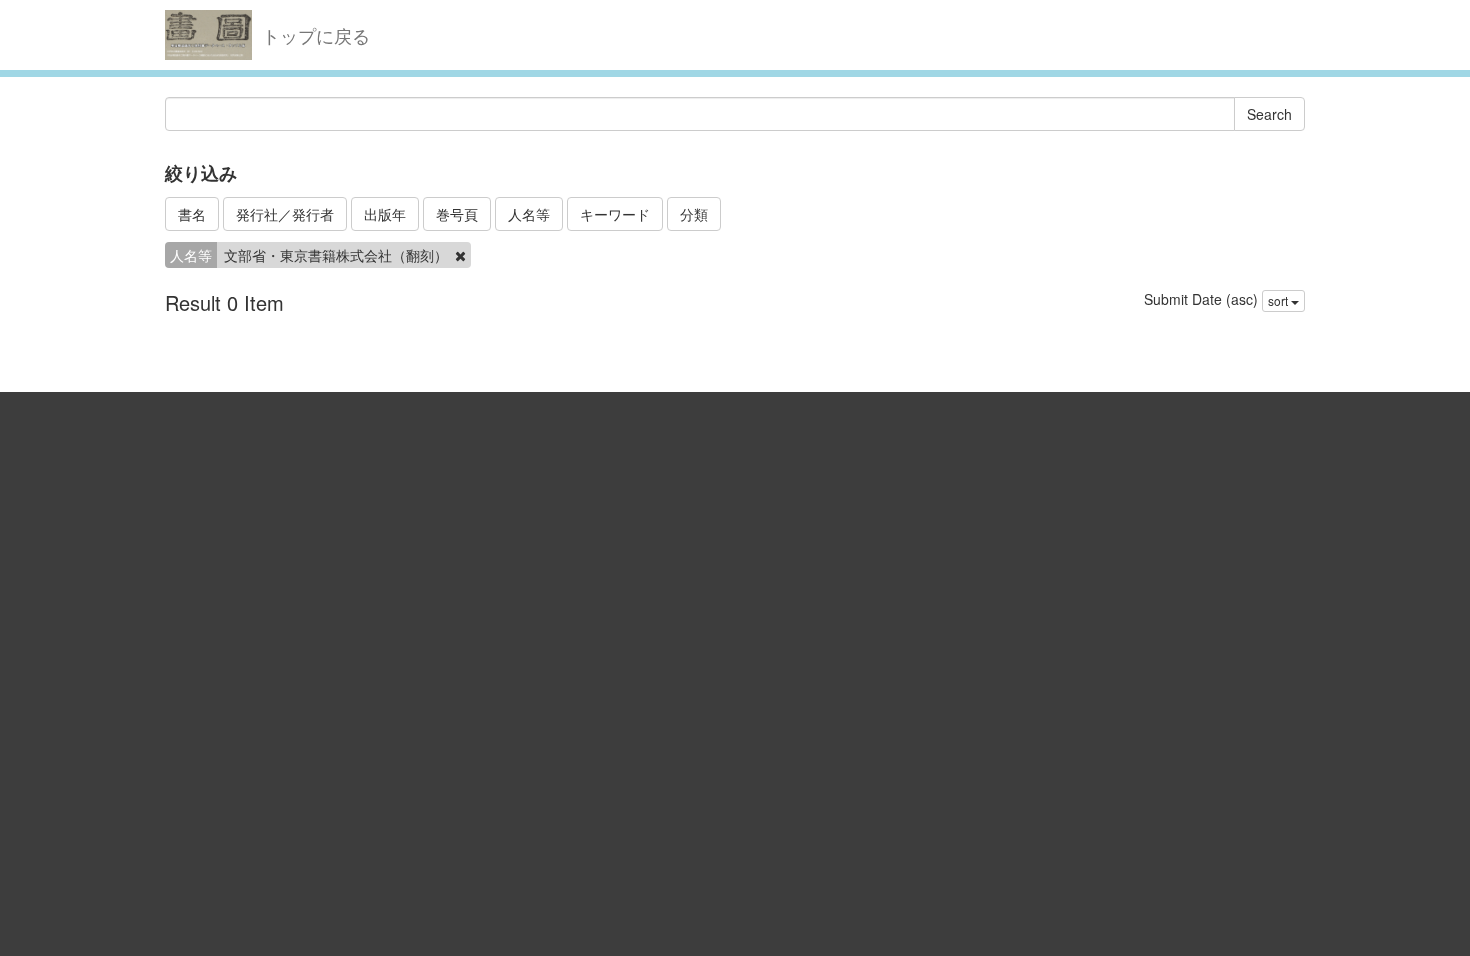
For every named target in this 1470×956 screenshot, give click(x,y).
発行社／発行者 (285, 214)
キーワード (615, 214)
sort (1279, 300)
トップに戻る (316, 35)
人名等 (529, 214)
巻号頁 (457, 214)
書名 (192, 214)
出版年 (385, 214)
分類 (694, 214)
